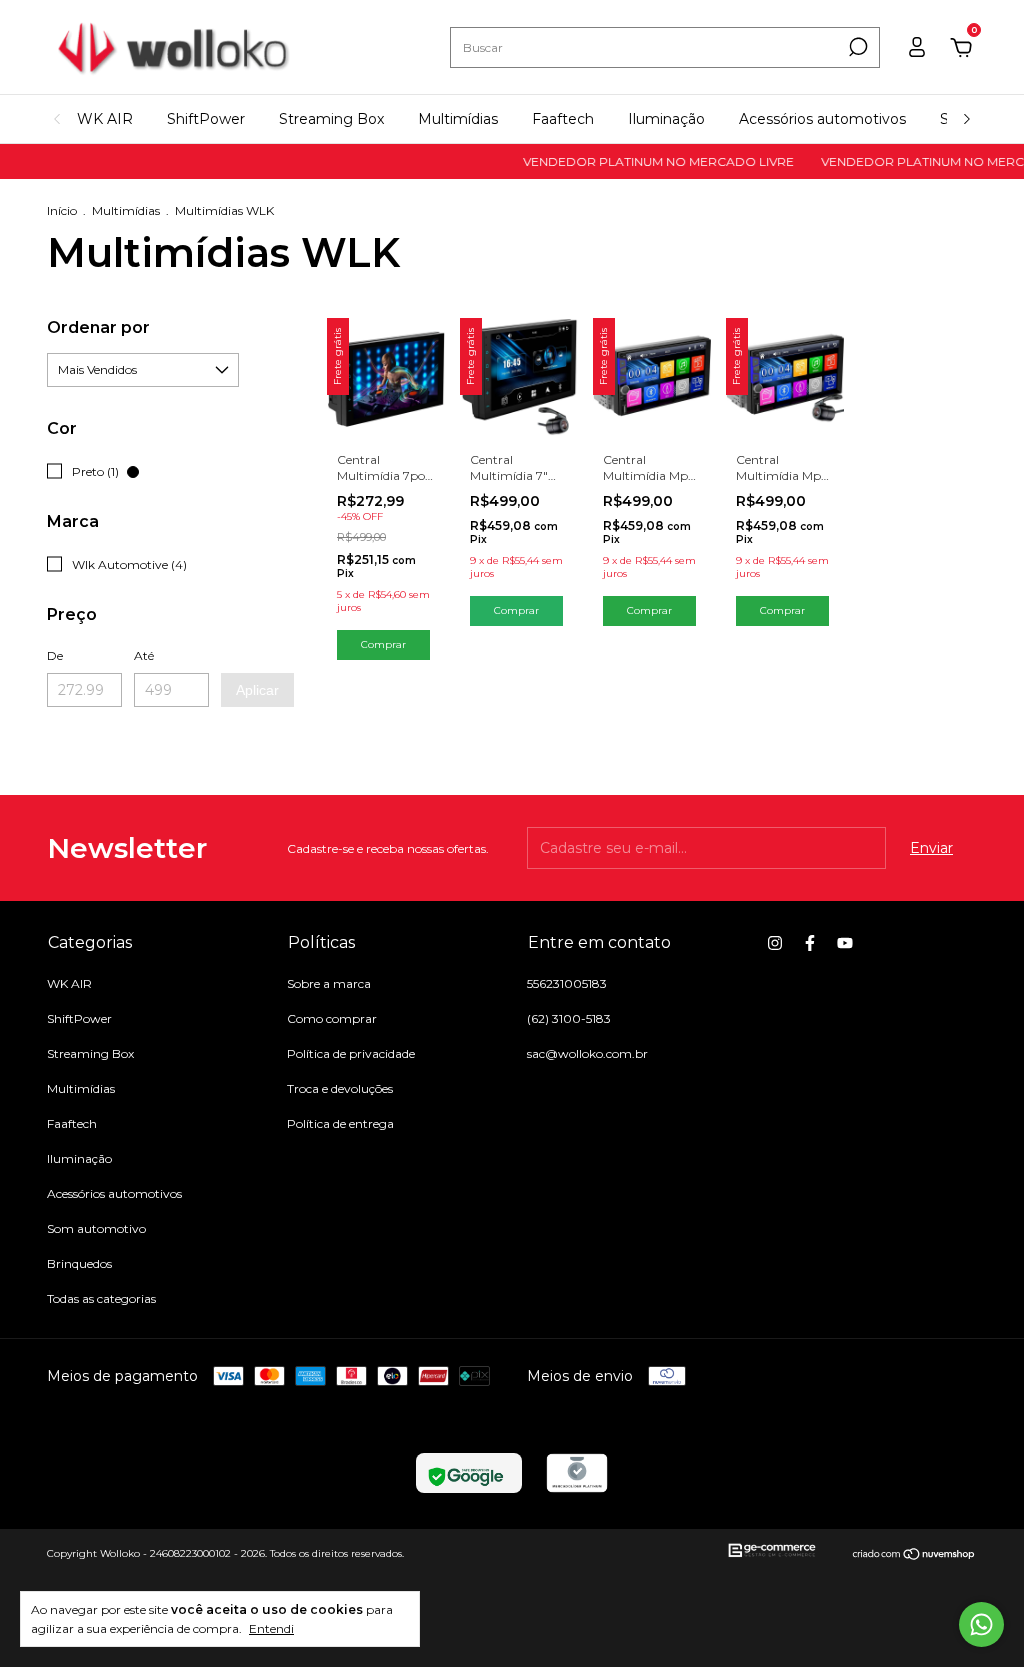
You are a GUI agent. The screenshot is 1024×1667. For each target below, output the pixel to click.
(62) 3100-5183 (569, 1018)
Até (144, 655)
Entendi (271, 1628)
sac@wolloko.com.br (587, 1053)
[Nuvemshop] (914, 1556)
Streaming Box (331, 119)
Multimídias (458, 119)
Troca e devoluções (340, 1088)
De (55, 655)
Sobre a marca (329, 983)
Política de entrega (340, 1123)
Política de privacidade (351, 1053)
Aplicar (257, 690)
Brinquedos (79, 1263)
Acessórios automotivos (822, 119)
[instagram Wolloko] (775, 943)
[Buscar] (856, 47)
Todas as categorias (101, 1298)
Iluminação (666, 119)
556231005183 (567, 983)
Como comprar (332, 1018)
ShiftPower (206, 119)
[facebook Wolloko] (810, 943)
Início (62, 210)
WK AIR (105, 119)
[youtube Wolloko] (845, 943)
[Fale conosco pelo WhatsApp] (981, 1624)
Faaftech (563, 119)
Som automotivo (96, 1228)
